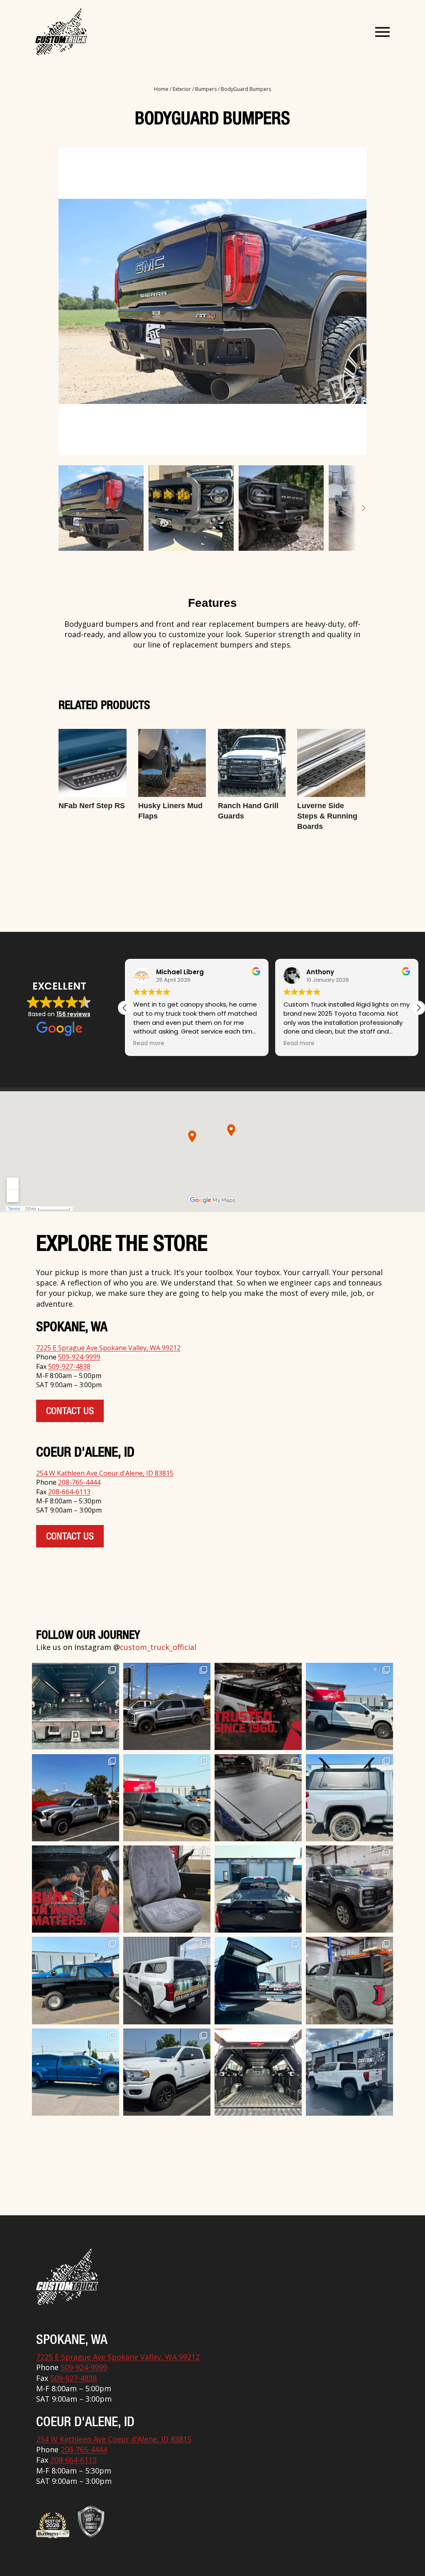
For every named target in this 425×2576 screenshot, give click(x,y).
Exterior (182, 89)
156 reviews (73, 1014)
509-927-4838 (69, 1366)
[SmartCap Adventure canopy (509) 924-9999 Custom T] (349, 1706)
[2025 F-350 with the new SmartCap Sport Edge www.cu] (167, 1706)
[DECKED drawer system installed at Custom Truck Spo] (76, 1706)
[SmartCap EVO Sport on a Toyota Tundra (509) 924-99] (258, 2072)
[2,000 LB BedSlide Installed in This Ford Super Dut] (258, 1980)
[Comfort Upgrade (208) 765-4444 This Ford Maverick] (167, 1889)
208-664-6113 (69, 1492)
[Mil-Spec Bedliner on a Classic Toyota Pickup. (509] (76, 1980)
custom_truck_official (158, 1647)
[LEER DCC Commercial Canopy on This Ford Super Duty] (76, 2072)
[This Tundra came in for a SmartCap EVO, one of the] (349, 1980)
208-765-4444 (79, 1482)
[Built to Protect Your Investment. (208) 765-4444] (349, 1889)
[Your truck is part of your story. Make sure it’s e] (258, 1706)
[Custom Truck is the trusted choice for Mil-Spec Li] (167, 2072)
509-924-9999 (79, 1357)
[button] (418, 1008)
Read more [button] (299, 1044)
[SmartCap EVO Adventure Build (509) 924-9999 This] (349, 1798)
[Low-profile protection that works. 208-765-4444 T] (258, 1798)
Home (161, 89)
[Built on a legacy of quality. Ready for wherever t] (76, 1889)
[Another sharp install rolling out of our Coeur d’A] (167, 1980)
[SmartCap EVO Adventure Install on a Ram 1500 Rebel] (167, 1798)
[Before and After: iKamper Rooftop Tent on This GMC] (349, 2072)
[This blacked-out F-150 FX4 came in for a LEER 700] (258, 1889)
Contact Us (70, 1412)
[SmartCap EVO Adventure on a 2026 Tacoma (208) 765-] (76, 1798)
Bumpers (206, 89)
